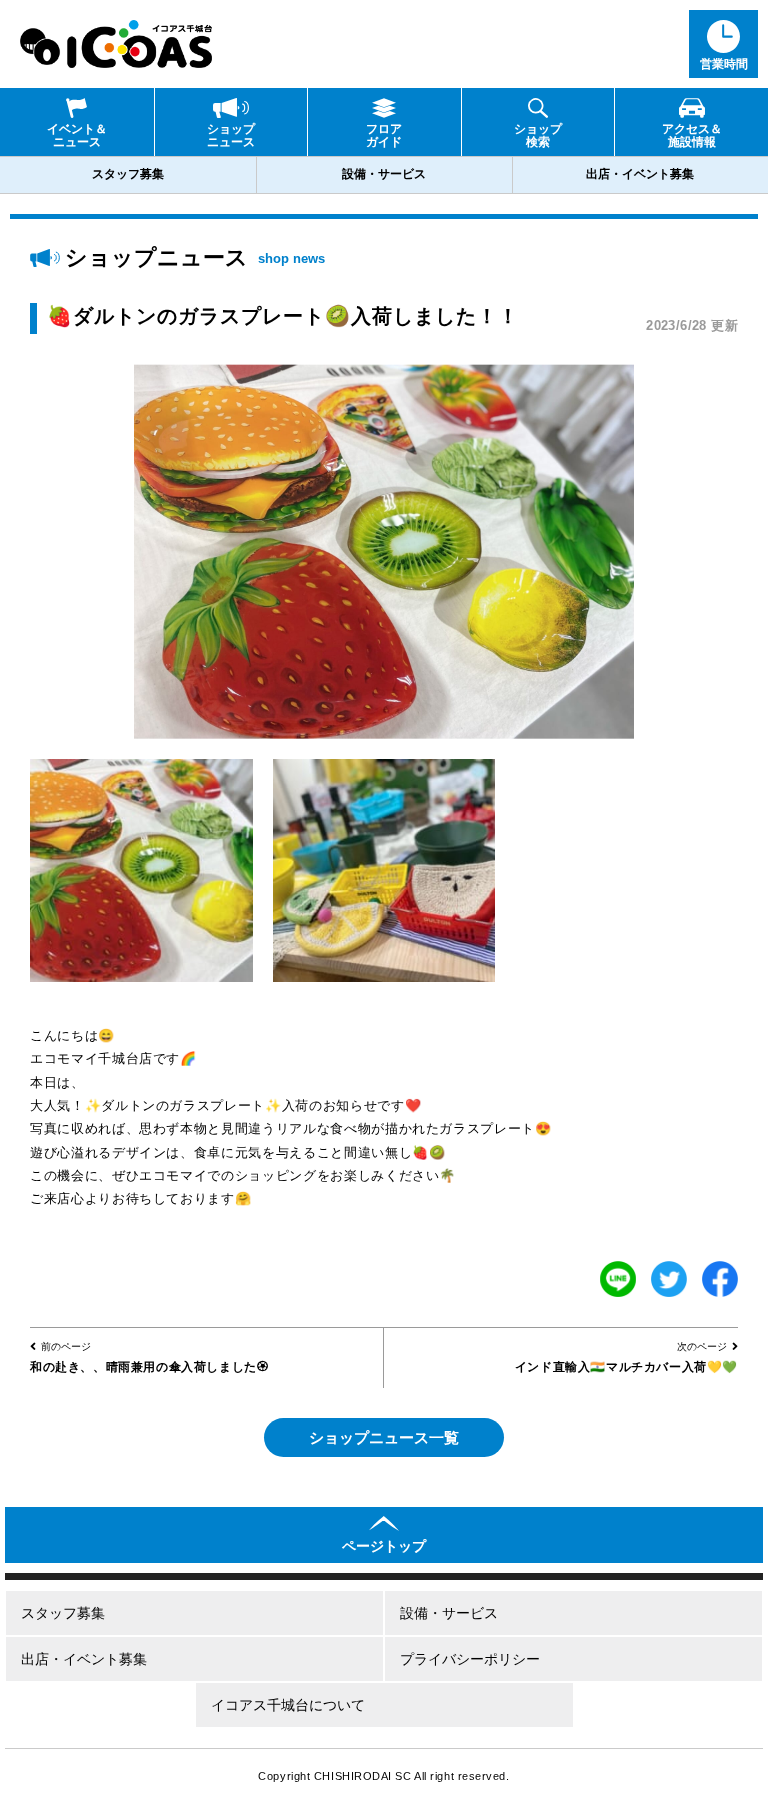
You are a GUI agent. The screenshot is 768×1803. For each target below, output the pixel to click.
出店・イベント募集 (640, 174)
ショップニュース (231, 135)
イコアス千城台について (288, 1705)
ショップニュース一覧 (384, 1437)
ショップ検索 (538, 135)
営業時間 (724, 64)
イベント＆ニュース (77, 135)
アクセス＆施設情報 (692, 135)
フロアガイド (384, 135)
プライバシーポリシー (470, 1659)
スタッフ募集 (128, 174)
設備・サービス (384, 174)
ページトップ (384, 1546)
